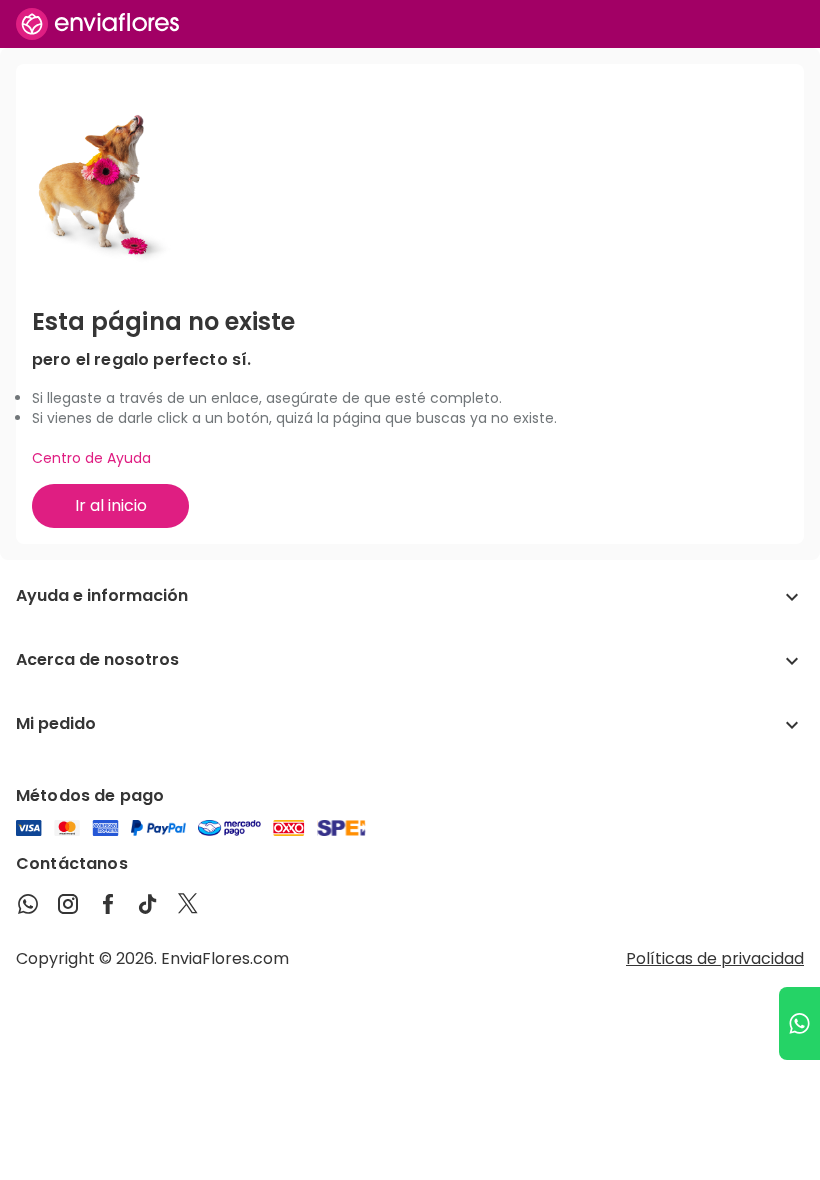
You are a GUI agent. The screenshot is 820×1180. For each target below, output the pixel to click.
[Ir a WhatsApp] (799, 1023)
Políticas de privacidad (715, 958)
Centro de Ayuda (91, 458)
